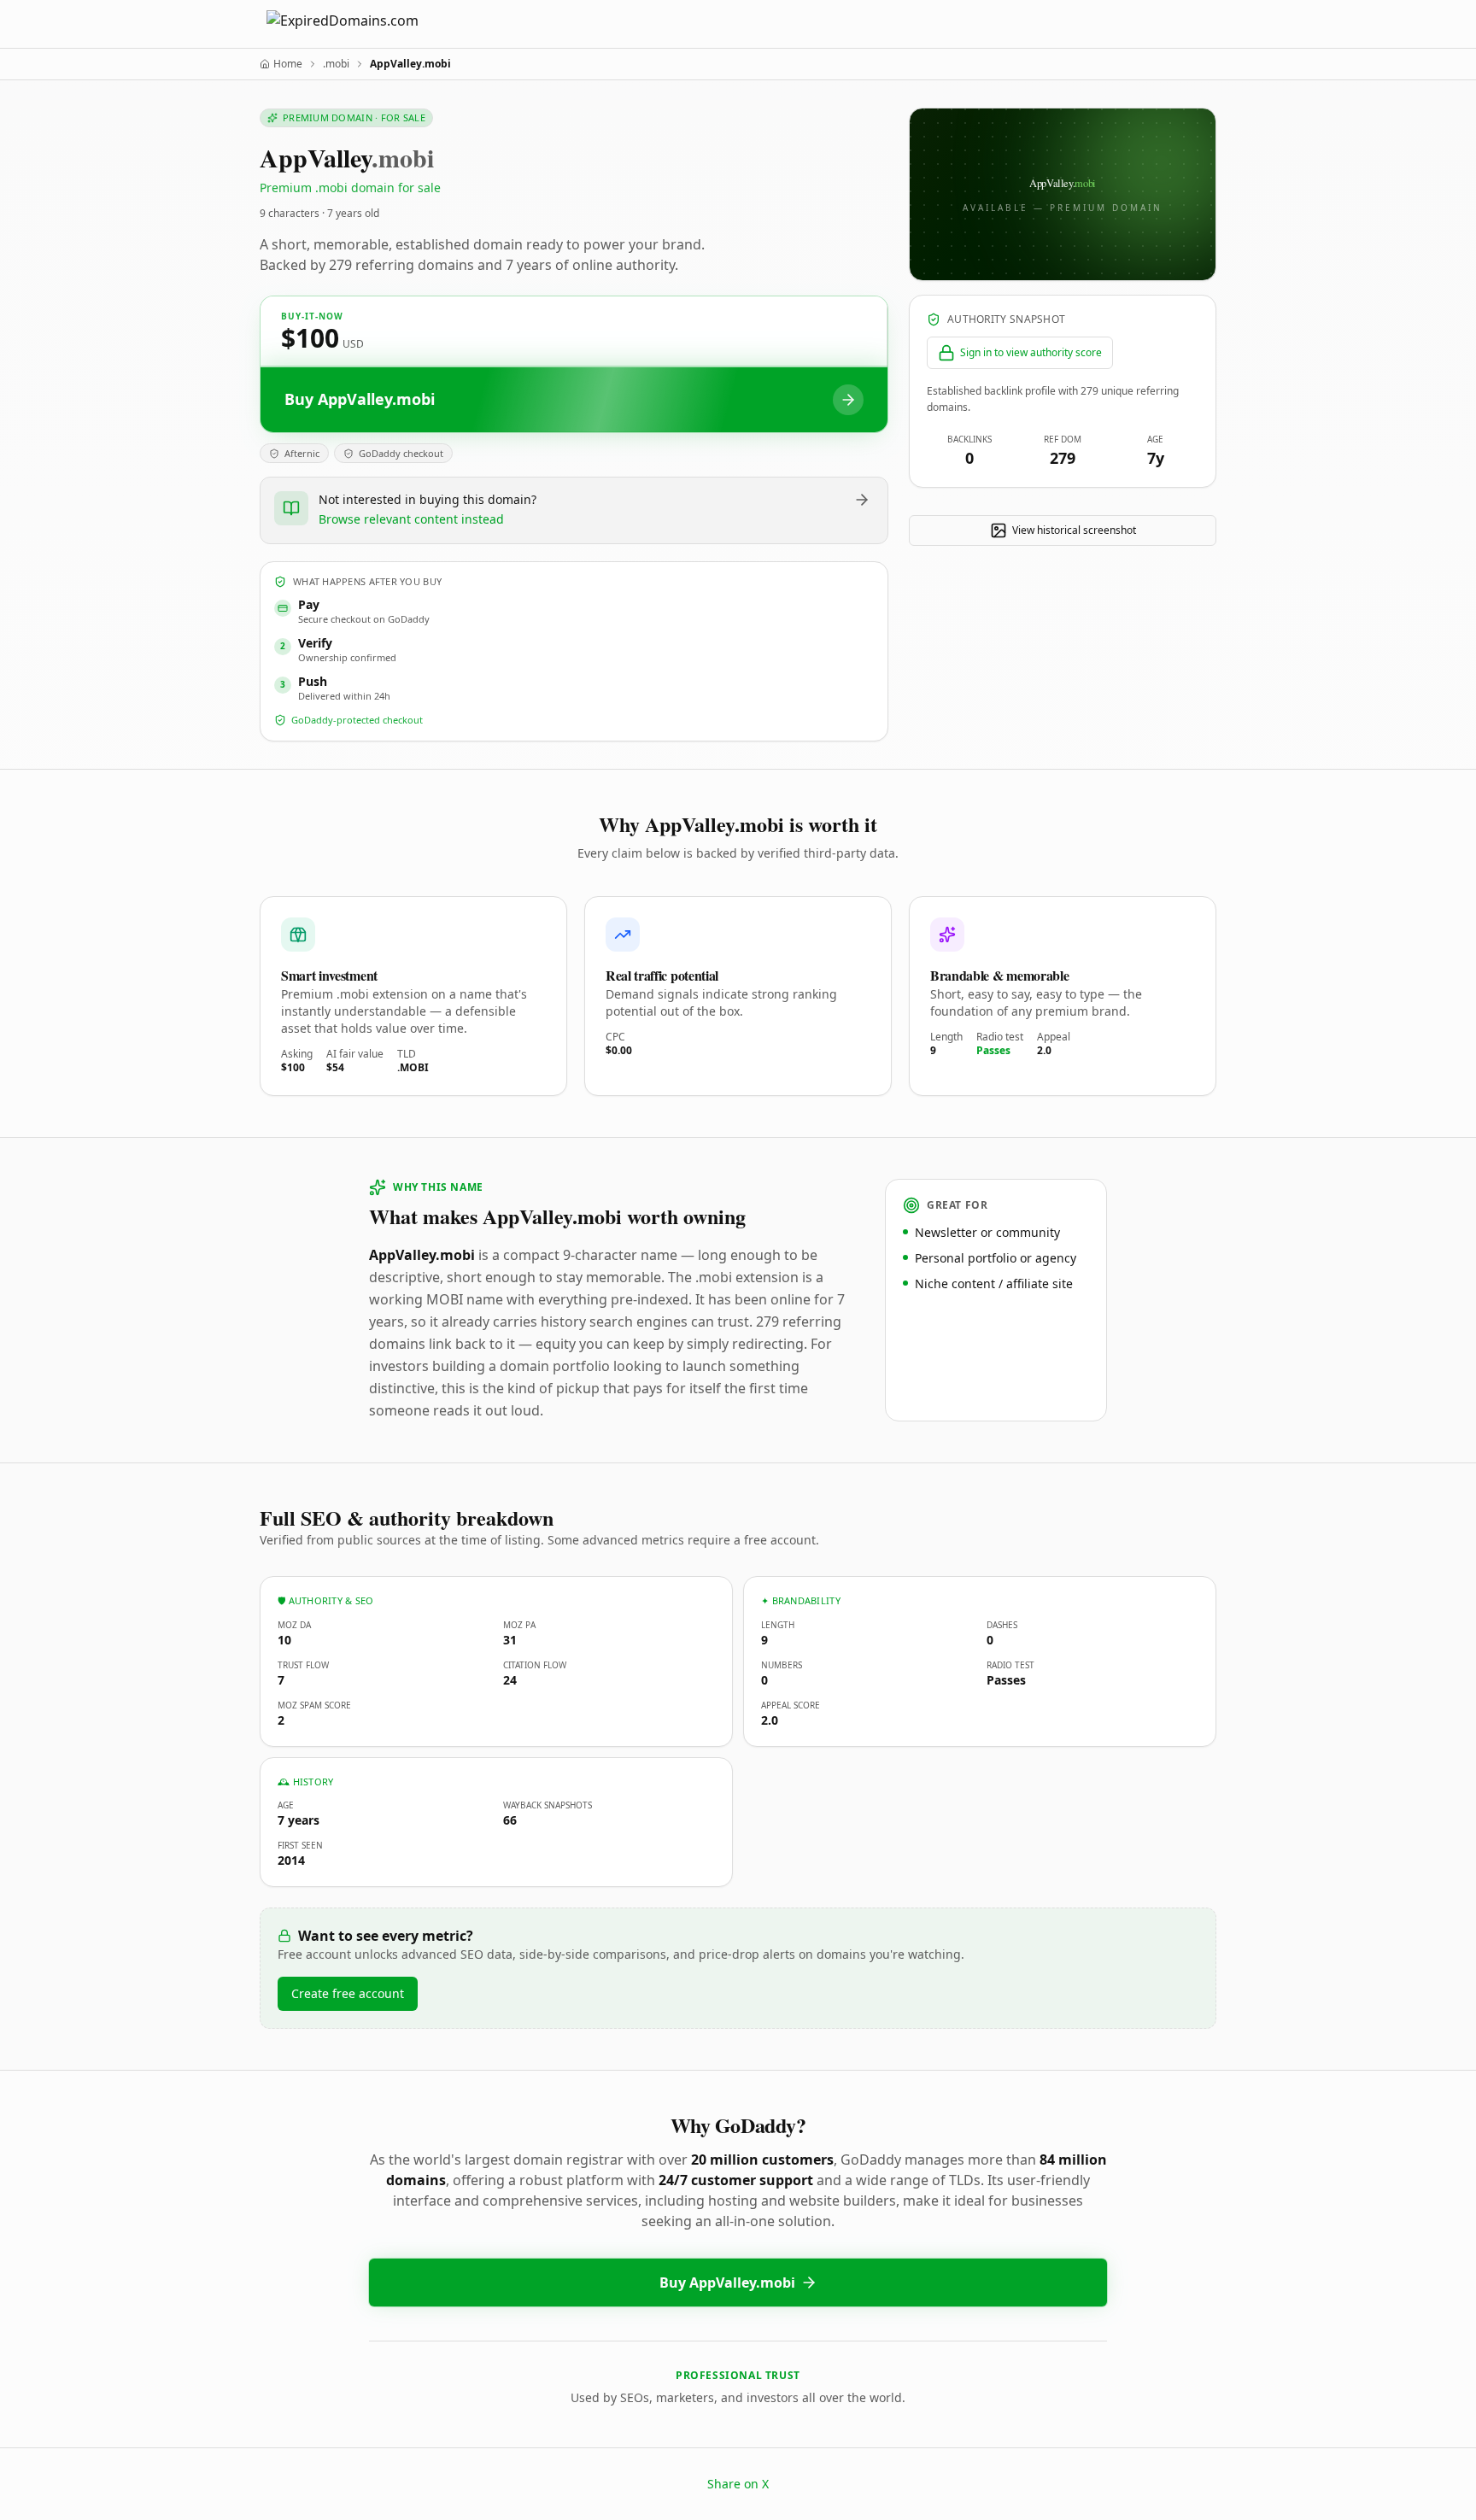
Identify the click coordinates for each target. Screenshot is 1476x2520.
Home (288, 64)
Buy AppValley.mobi (727, 2283)
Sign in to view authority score (1031, 352)
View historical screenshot (1074, 530)
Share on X (738, 2484)
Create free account (348, 1993)
